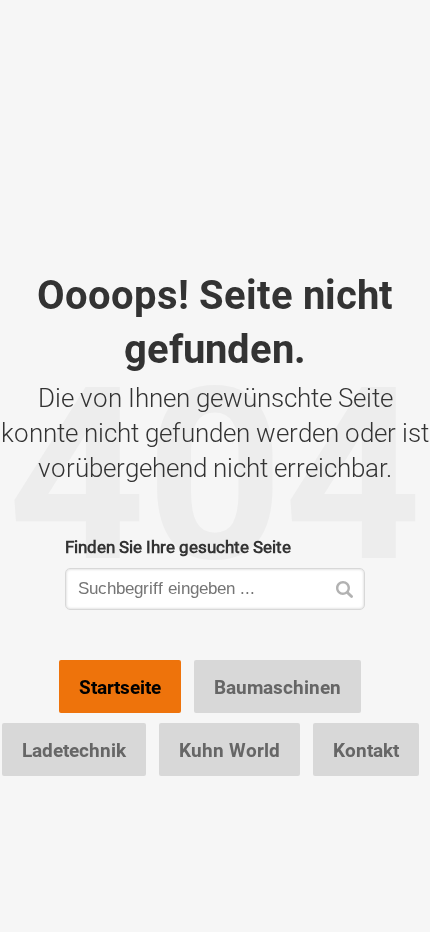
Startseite (120, 687)
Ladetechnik (74, 750)
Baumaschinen (277, 687)
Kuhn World (229, 750)
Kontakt (366, 750)
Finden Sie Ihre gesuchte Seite (178, 546)
